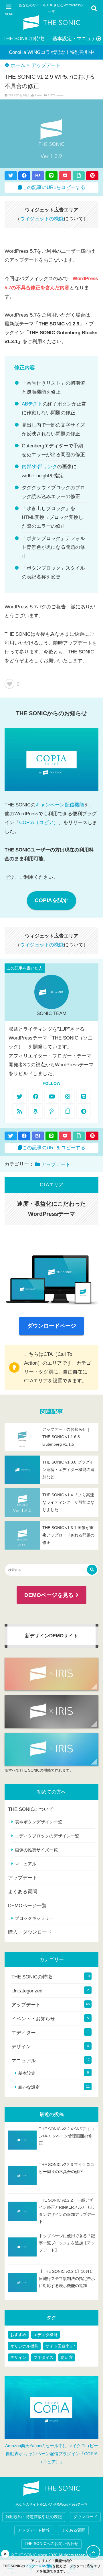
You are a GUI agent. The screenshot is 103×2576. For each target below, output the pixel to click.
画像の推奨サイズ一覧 (36, 1850)
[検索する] (92, 1570)
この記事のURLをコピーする (54, 187)
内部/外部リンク (39, 467)
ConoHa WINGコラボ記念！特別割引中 (51, 52)
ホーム (17, 65)
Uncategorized (27, 1991)
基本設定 (27, 2073)
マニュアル (26, 1864)
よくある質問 (23, 1892)
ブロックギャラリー (34, 1918)
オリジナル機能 (24, 2346)
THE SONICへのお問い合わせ (51, 2544)
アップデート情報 (34, 2530)
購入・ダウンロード (30, 1932)
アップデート (46, 65)
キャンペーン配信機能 (60, 805)
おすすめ (18, 2335)
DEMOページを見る (49, 1595)
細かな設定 (29, 2087)
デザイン (21, 2047)
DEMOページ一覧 (27, 1906)
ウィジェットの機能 (42, 219)
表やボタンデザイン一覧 (38, 1822)
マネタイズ (43, 2357)
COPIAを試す (51, 900)
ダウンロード (85, 2517)
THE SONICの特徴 (24, 39)
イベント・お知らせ (33, 2019)
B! (38, 176)
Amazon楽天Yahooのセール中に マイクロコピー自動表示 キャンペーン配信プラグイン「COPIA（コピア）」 (52, 2454)
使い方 (67, 2357)
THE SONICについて (31, 1809)
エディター (24, 2033)
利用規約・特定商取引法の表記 (34, 2517)
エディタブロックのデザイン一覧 (47, 1836)
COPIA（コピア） (39, 823)
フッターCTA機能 (39, 2566)
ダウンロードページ (52, 1326)
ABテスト (32, 404)
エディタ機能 (45, 2335)
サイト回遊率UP (60, 2346)
